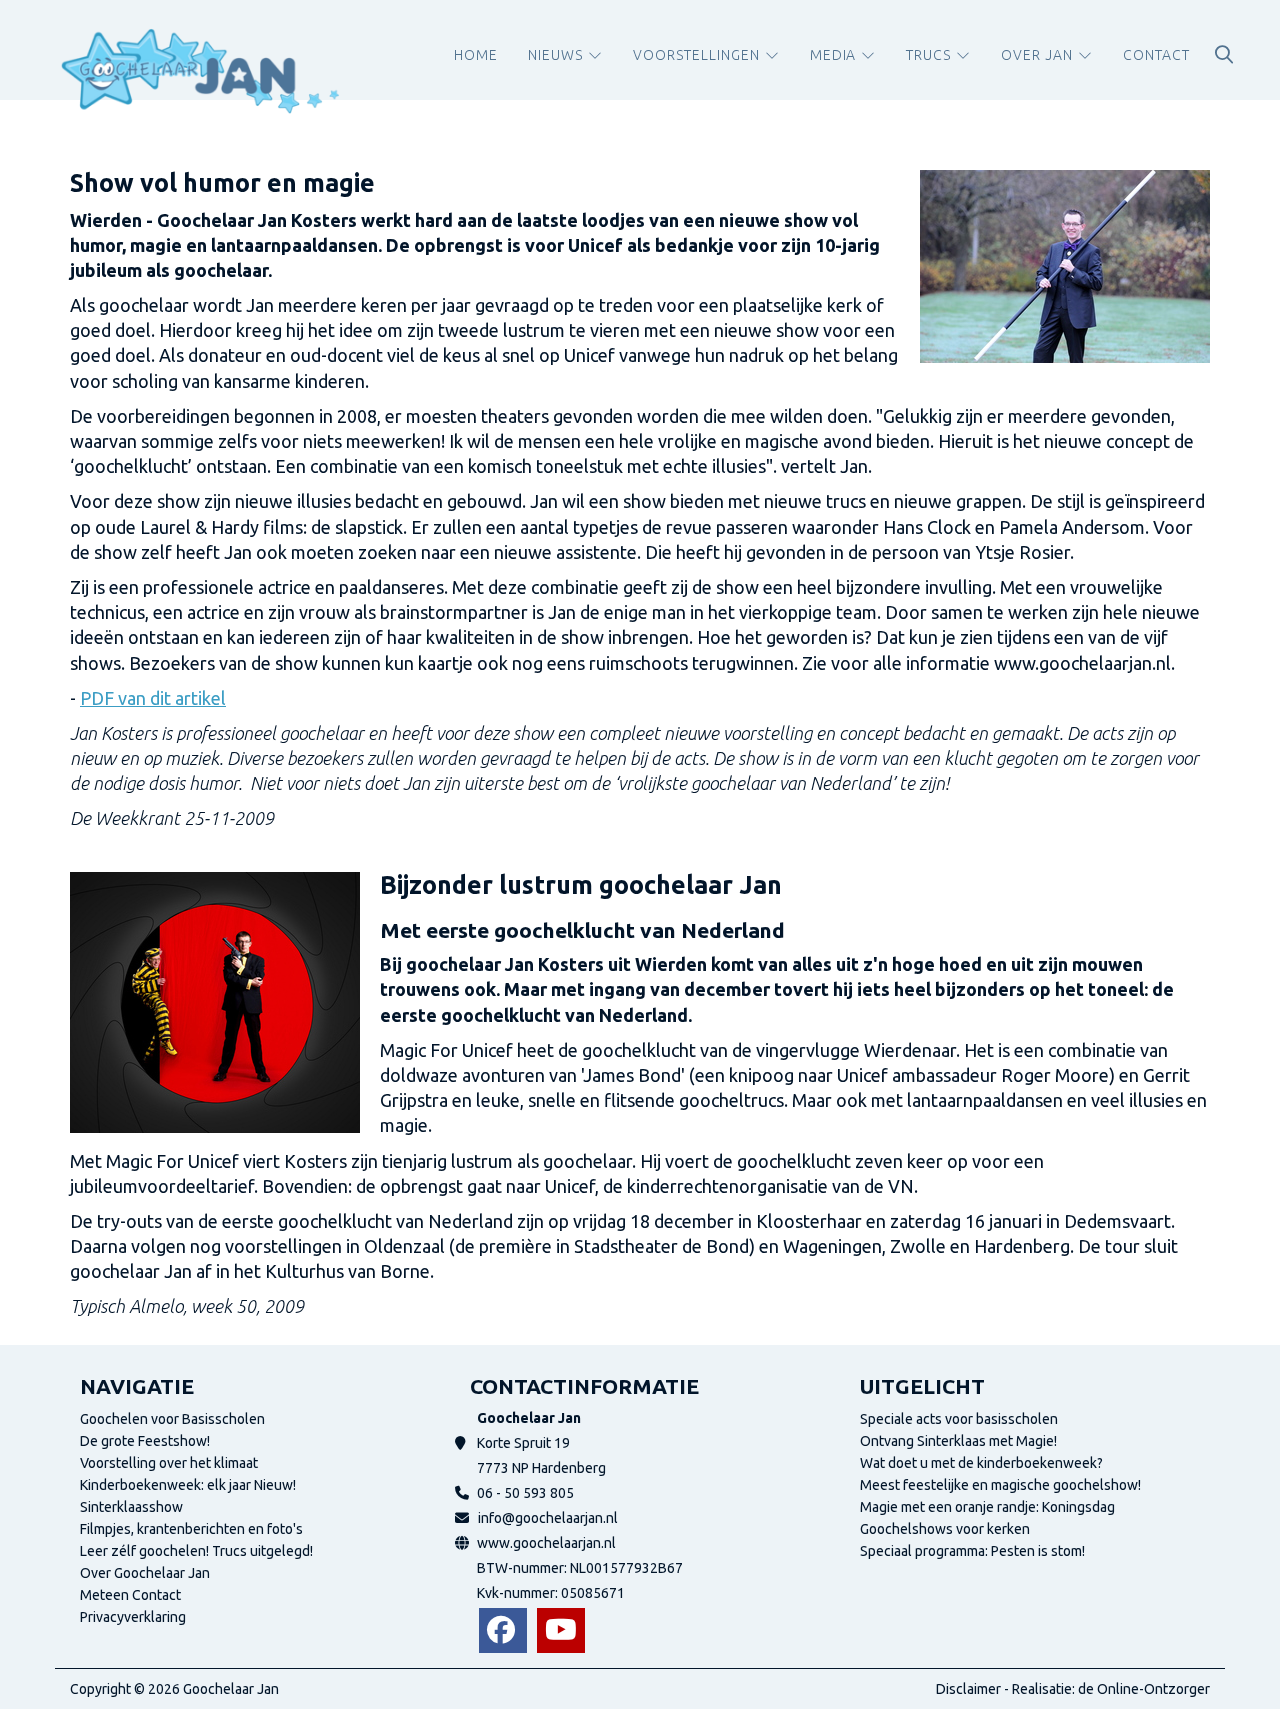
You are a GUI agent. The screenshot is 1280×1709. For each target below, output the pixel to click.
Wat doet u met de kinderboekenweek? (981, 1463)
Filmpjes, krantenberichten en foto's (191, 1529)
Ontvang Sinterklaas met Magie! (958, 1441)
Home (476, 55)
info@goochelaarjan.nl (548, 1518)
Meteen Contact (130, 1595)
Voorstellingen (696, 55)
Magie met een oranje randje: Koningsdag (987, 1507)
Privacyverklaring (133, 1617)
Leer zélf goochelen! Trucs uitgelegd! (196, 1551)
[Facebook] (503, 1630)
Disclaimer (968, 1689)
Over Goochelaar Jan (145, 1573)
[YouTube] (561, 1630)
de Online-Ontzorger (1144, 1689)
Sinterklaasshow (131, 1507)
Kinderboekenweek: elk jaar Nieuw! (188, 1485)
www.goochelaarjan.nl (546, 1543)
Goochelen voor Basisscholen (172, 1419)
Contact (1156, 55)
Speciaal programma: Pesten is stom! (972, 1551)
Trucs (928, 55)
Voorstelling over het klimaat (169, 1463)
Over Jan (1037, 55)
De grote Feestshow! (145, 1441)
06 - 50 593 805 (525, 1493)
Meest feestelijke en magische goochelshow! (1000, 1485)
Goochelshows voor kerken (945, 1529)
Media (833, 55)
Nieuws (555, 55)
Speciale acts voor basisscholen (959, 1419)
